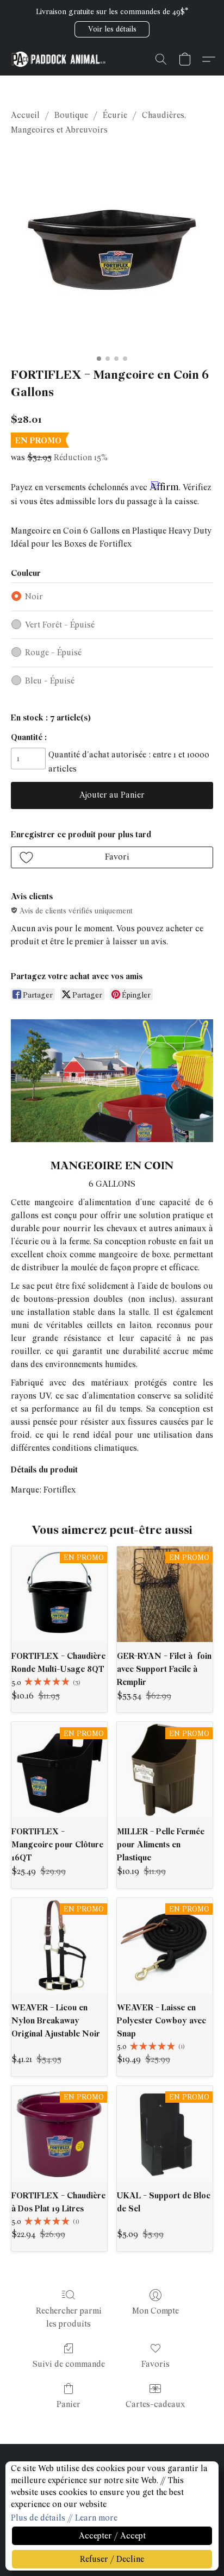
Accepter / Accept (112, 2536)
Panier (69, 2404)
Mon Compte (155, 2311)
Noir (34, 597)
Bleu (50, 681)
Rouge (53, 653)
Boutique (71, 115)
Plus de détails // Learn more (64, 2518)
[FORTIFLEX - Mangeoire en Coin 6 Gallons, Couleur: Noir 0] (112, 249)
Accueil (25, 115)
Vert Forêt (60, 625)
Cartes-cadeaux (155, 2404)
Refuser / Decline (112, 2559)
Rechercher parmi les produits (69, 2317)
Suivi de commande (69, 2364)
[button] (112, 29)
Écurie (115, 115)
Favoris (155, 2364)
